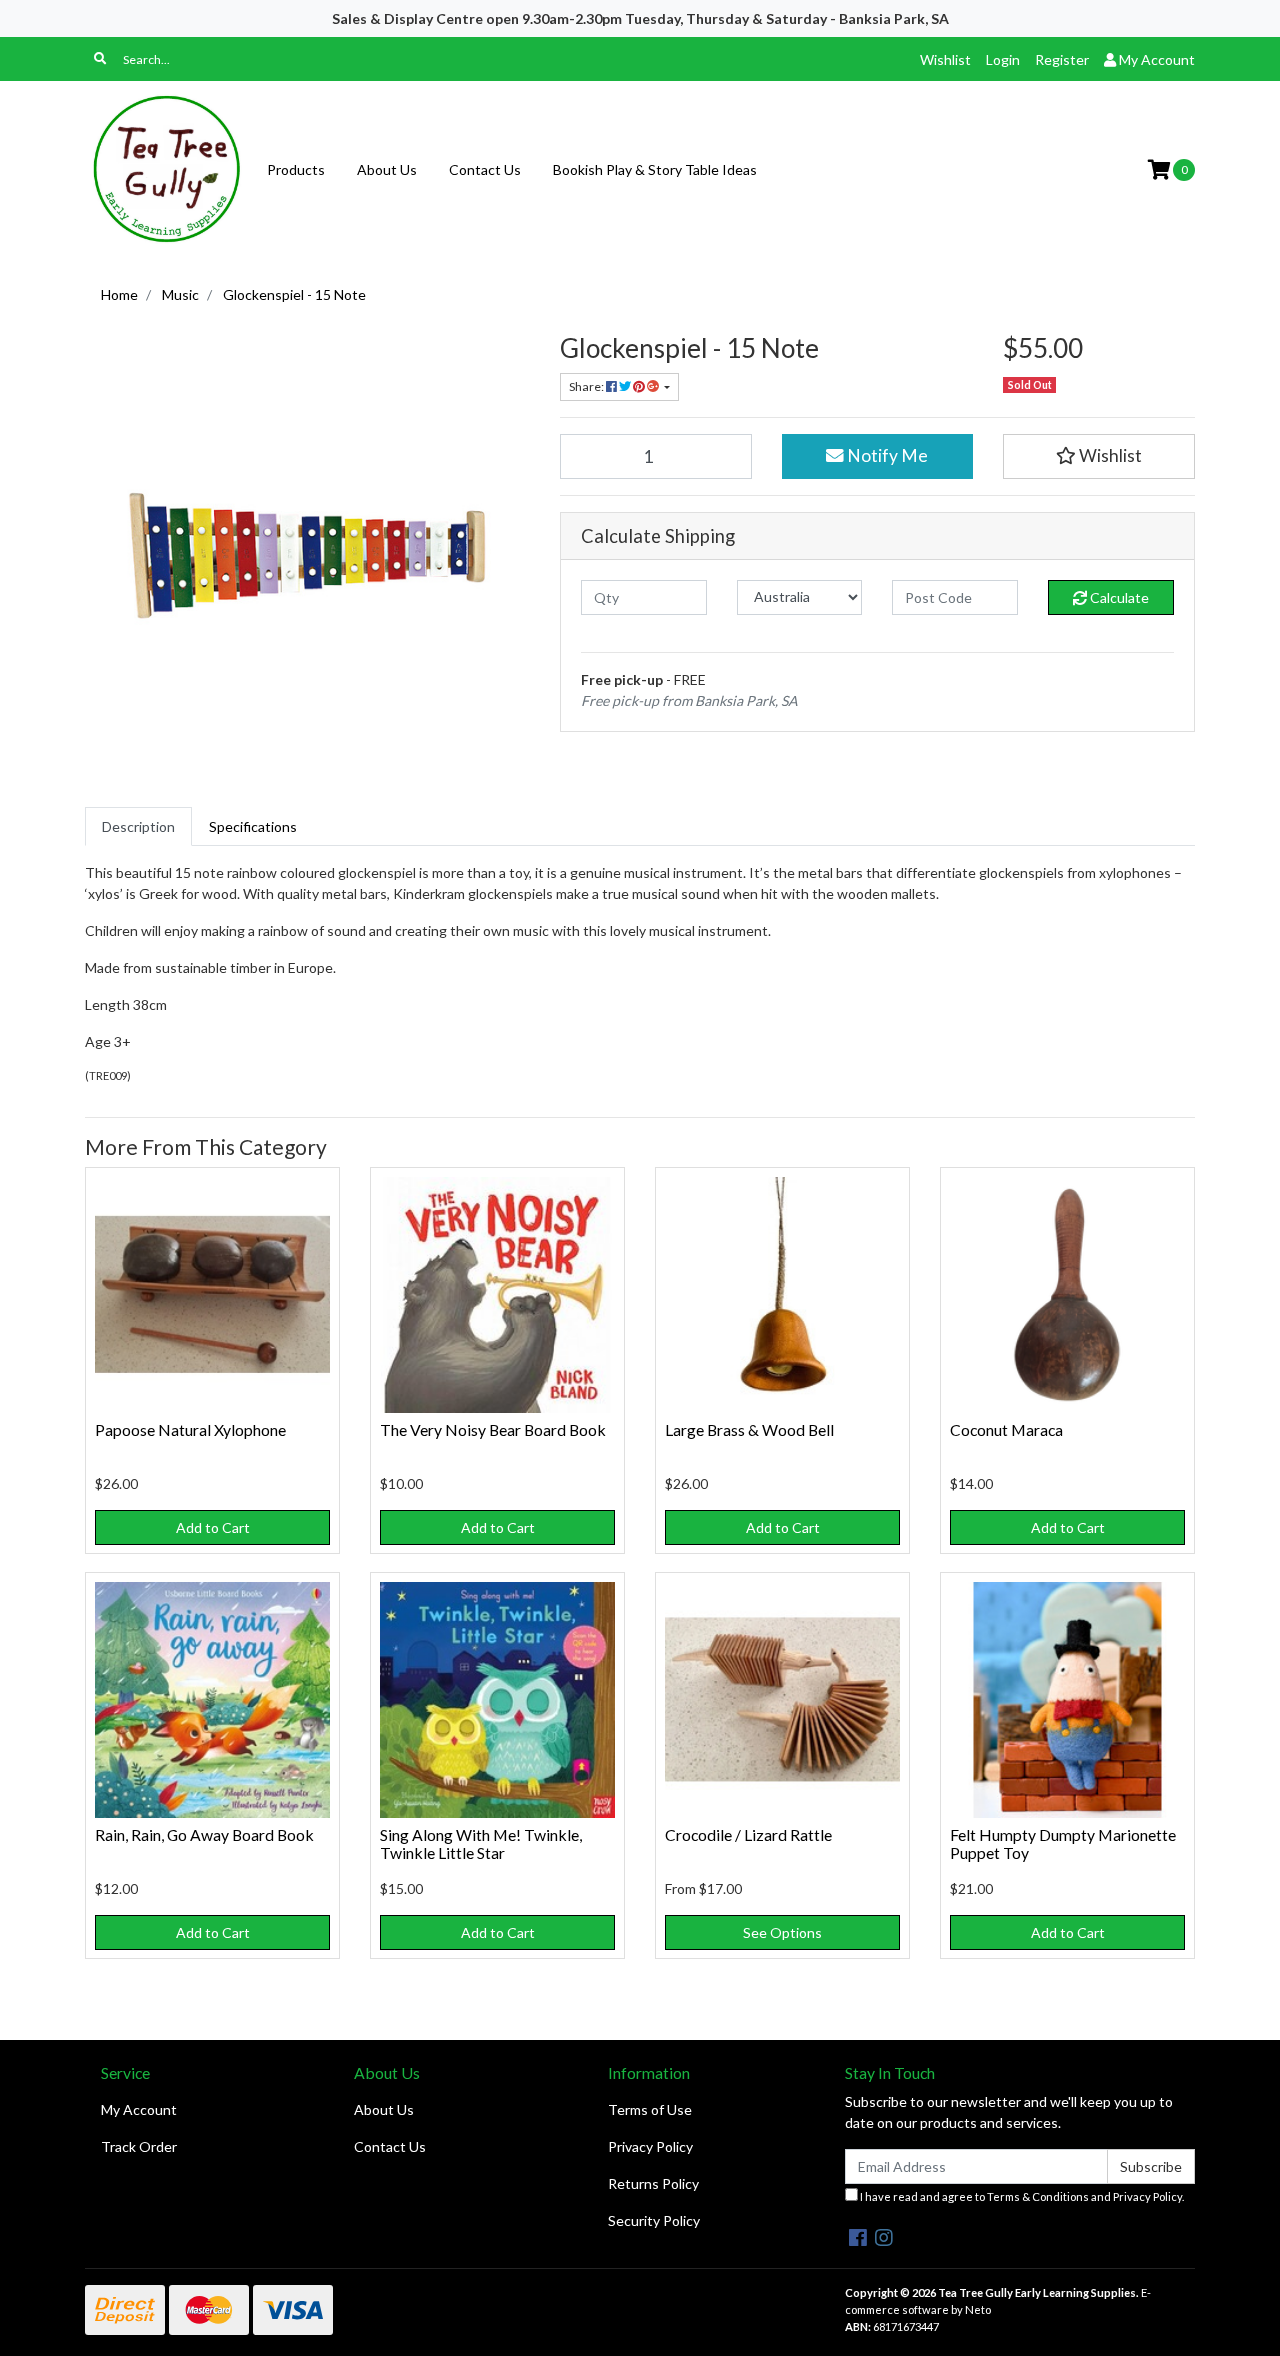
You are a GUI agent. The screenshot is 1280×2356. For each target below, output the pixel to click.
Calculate (1118, 597)
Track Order (139, 2146)
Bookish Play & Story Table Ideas (655, 169)
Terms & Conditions (1038, 2196)
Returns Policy (653, 2183)
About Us (387, 169)
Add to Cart (213, 1527)
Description (138, 826)
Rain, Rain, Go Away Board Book (204, 1834)
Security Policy (654, 2220)
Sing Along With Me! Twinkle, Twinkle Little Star (481, 1844)
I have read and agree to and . (1021, 2196)
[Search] (100, 59)
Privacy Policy (650, 2146)
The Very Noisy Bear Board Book (493, 1429)
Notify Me (886, 455)
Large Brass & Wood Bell (749, 1429)
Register (1062, 59)
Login (1003, 59)
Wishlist (945, 59)
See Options (782, 1932)
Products (296, 169)
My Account (139, 2109)
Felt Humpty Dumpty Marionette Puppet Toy (1063, 1844)
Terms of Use (650, 2109)
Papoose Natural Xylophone (190, 1429)
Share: (587, 386)
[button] (1099, 456)
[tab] (138, 826)
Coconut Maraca (1006, 1429)
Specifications (253, 826)
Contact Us (485, 169)
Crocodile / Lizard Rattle (748, 1834)
